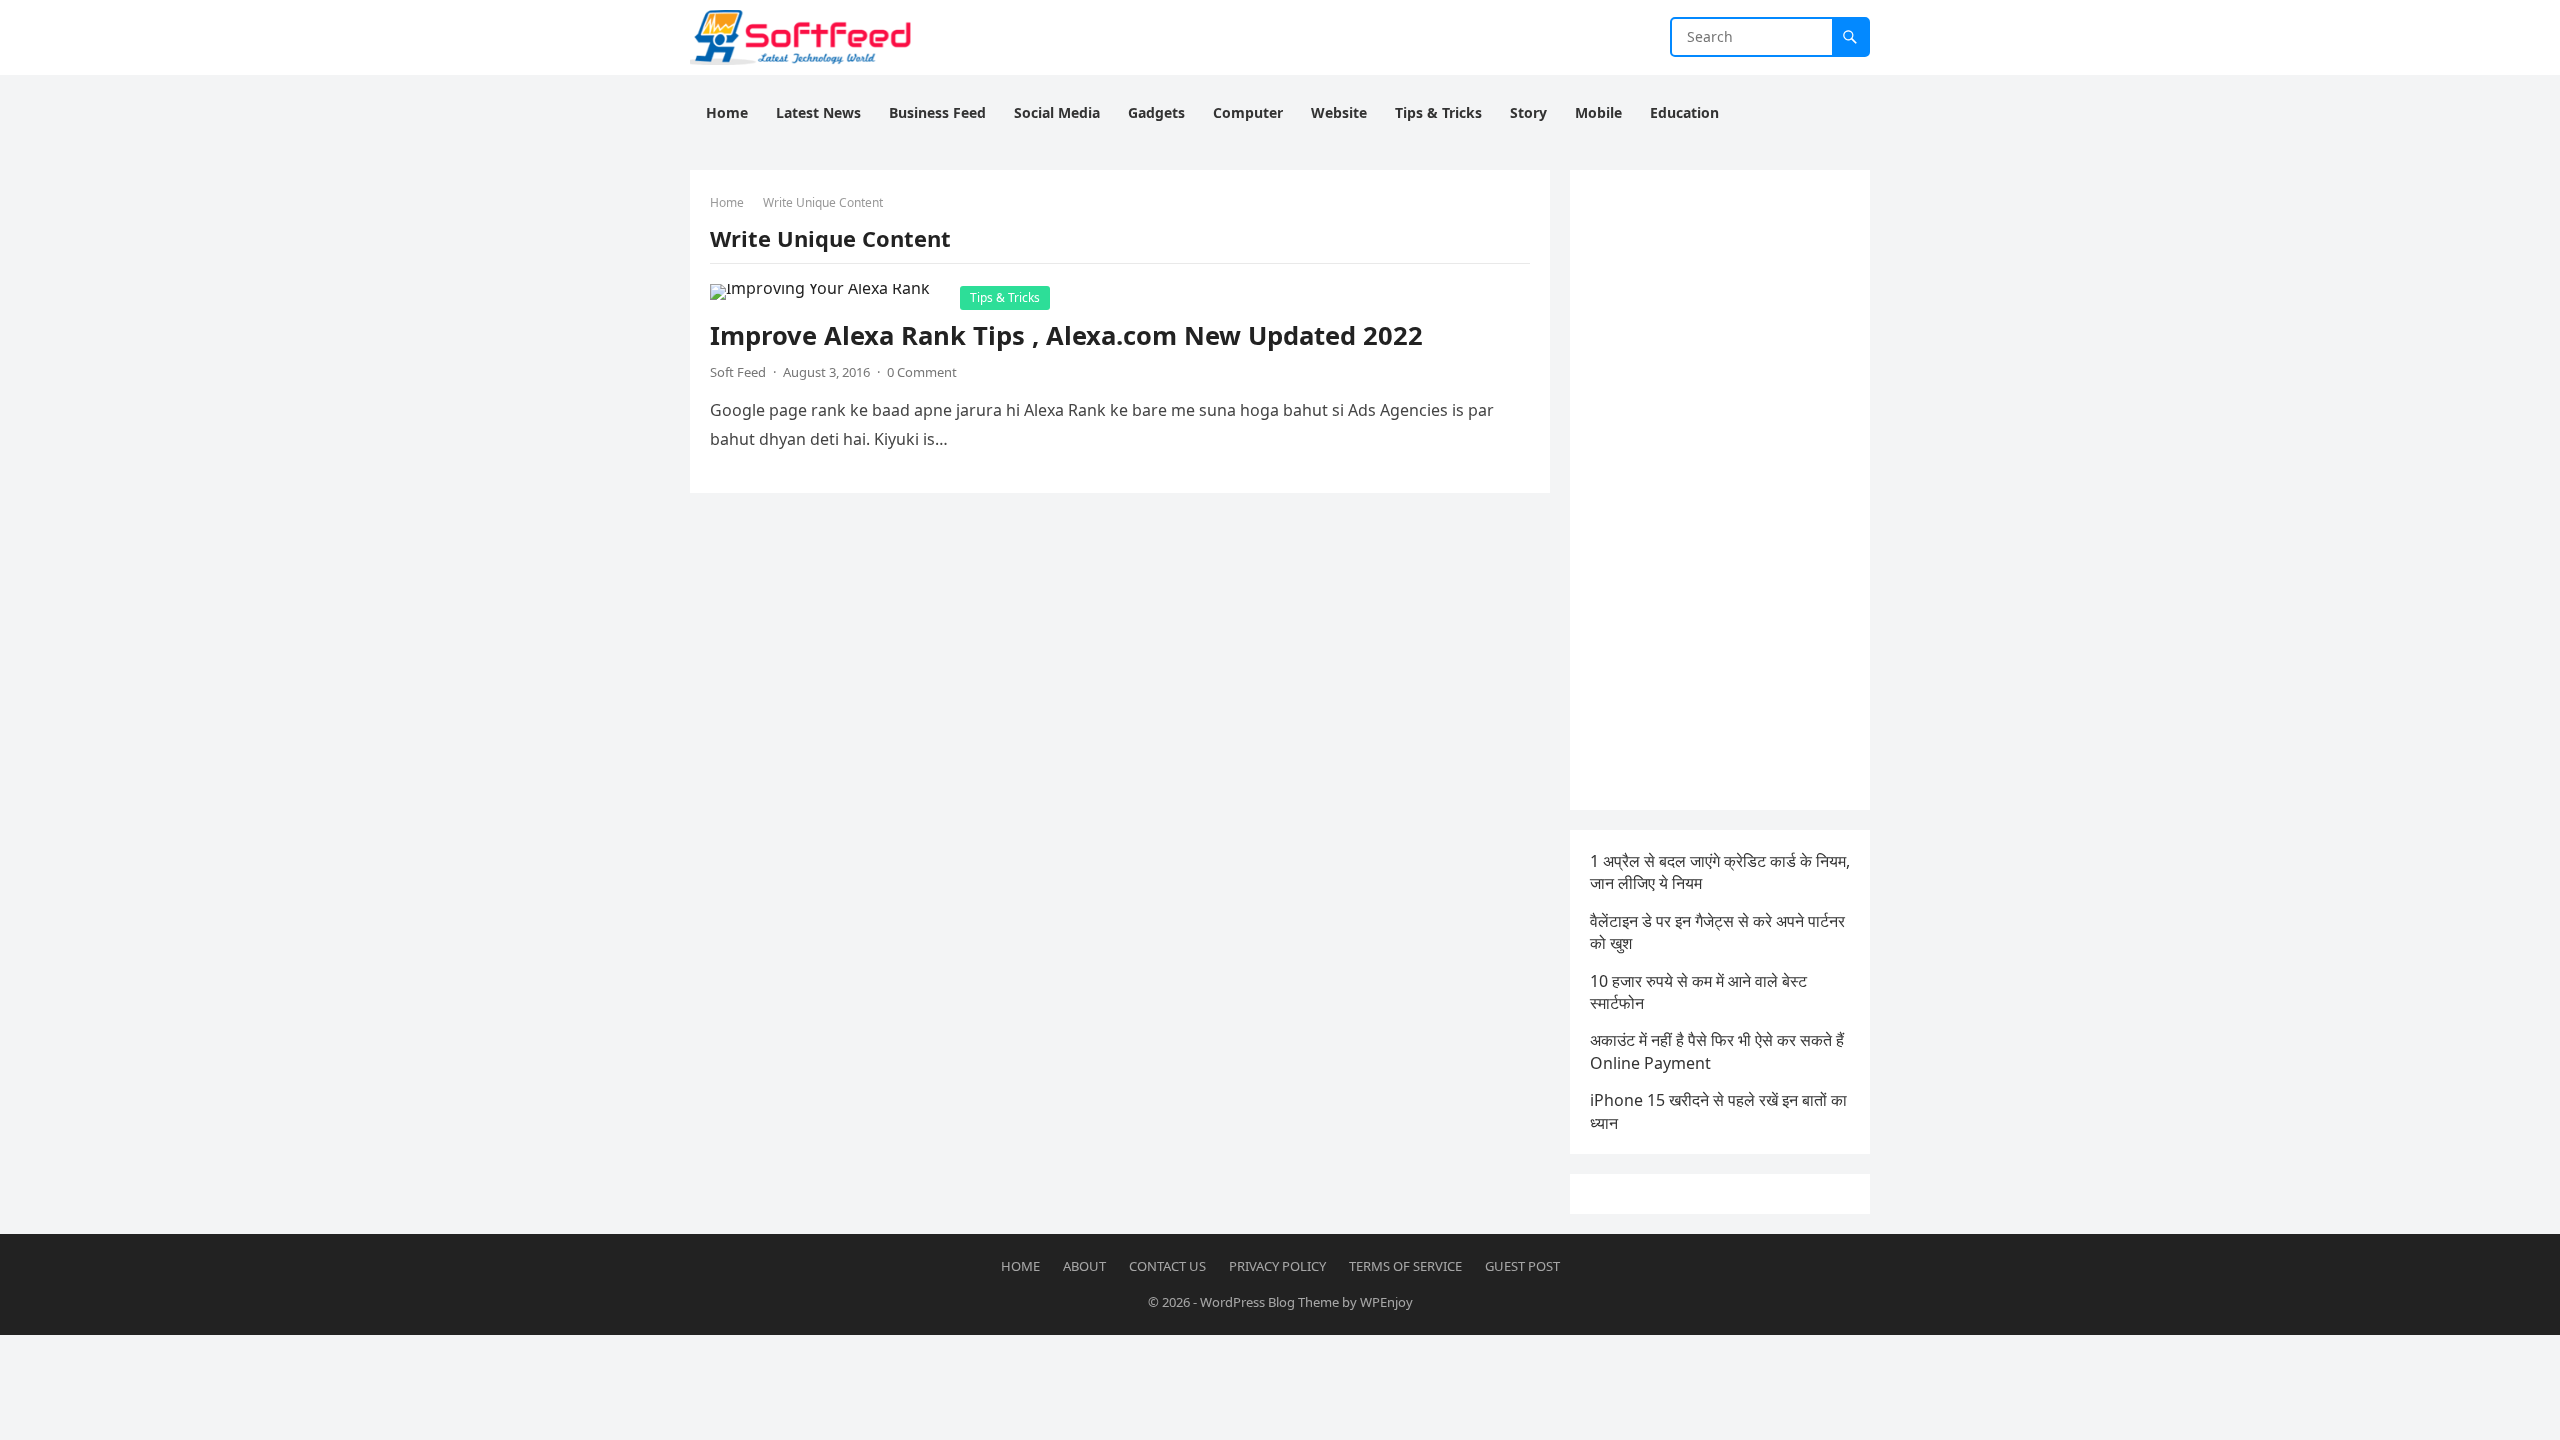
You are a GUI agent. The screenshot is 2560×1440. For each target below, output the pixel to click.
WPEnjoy (1386, 1302)
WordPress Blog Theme (1269, 1302)
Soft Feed (738, 372)
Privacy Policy (1277, 1266)
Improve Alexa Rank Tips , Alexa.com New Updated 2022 (1066, 335)
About (1084, 1266)
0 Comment (922, 372)
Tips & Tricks (1005, 297)
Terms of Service (1405, 1266)
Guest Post (1522, 1266)
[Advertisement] (1720, 490)
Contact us (1167, 1266)
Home (727, 202)
